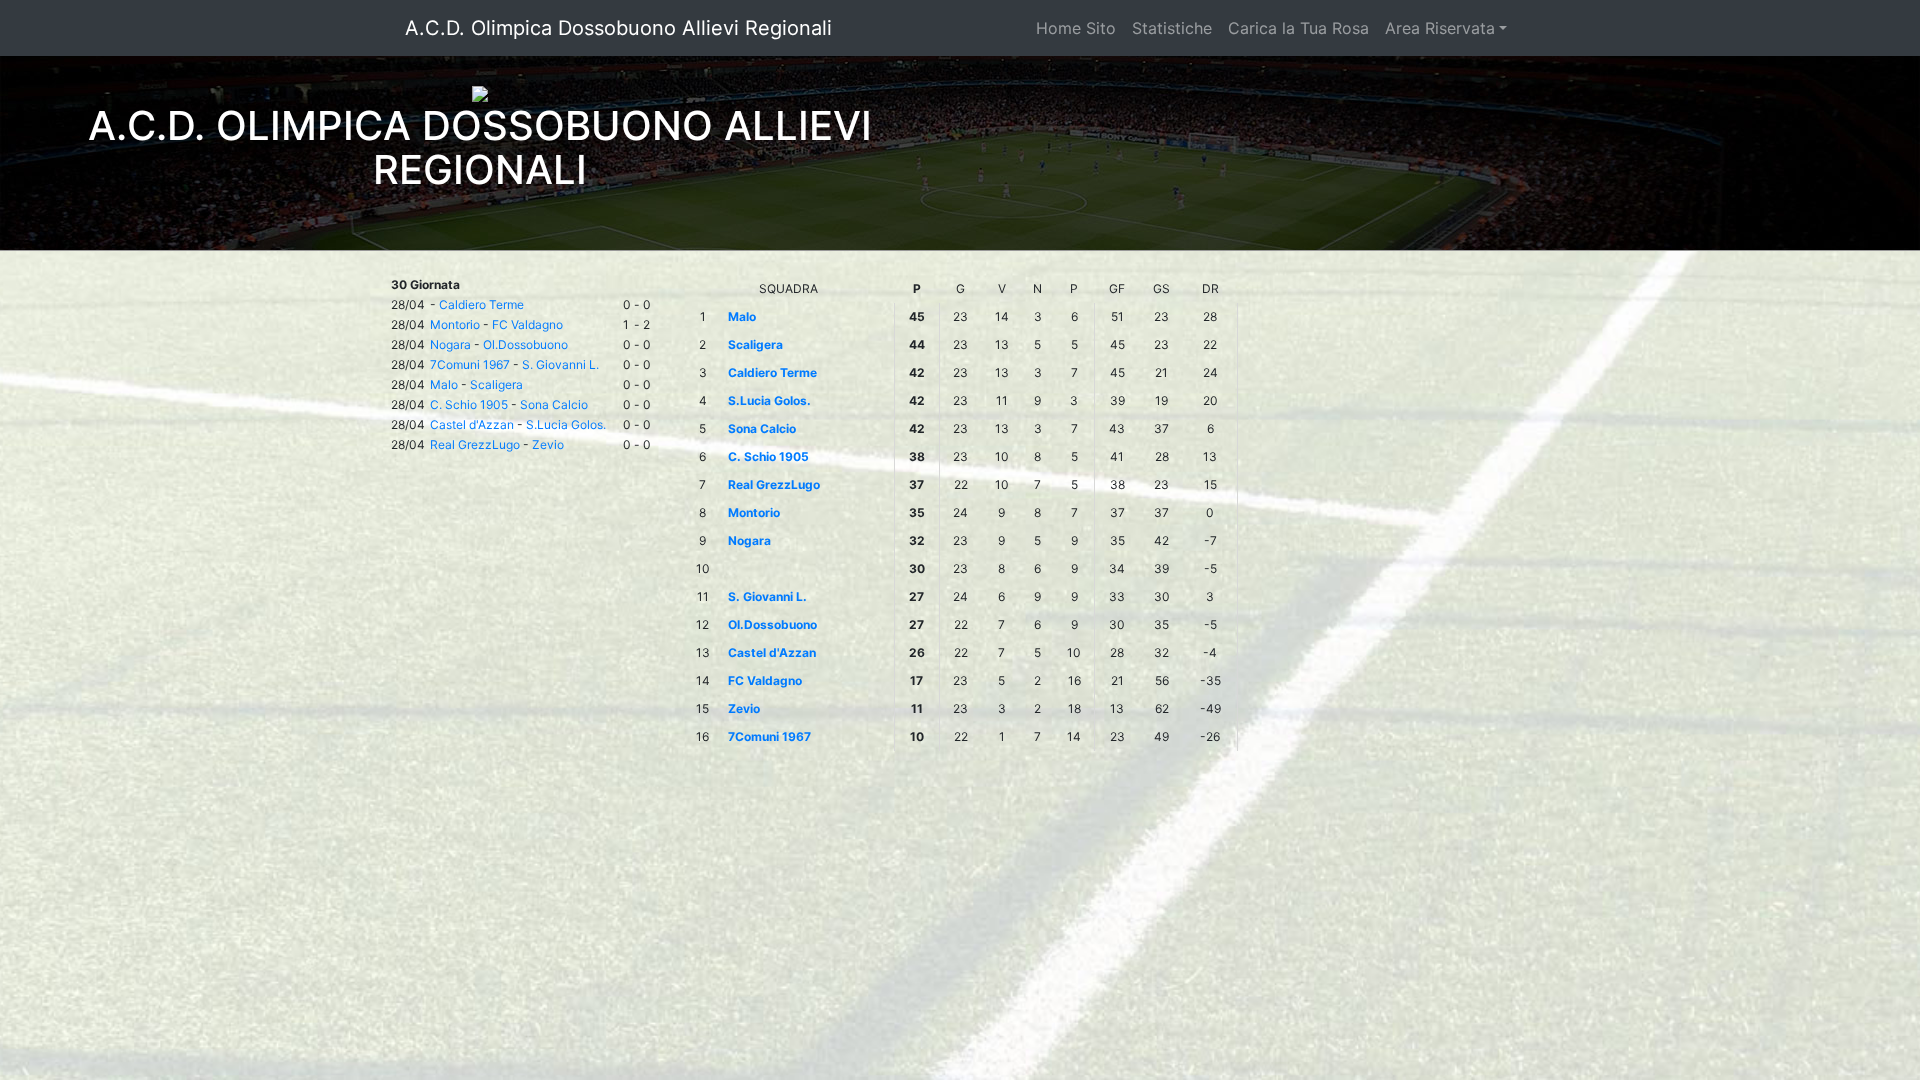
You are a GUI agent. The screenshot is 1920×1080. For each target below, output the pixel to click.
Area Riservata (1440, 28)
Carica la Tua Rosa (1298, 28)
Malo (444, 384)
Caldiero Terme (481, 304)
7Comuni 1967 (470, 364)
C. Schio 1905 (469, 404)
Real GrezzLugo (475, 444)
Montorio (455, 324)
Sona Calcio (554, 404)
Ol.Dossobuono (525, 344)
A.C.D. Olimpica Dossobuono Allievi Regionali (618, 28)
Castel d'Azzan (472, 424)
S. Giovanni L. (560, 364)
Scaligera (496, 384)
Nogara (450, 344)
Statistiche (1172, 28)
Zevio (548, 444)
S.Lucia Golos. (566, 424)
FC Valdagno (527, 324)
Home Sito (1076, 28)
